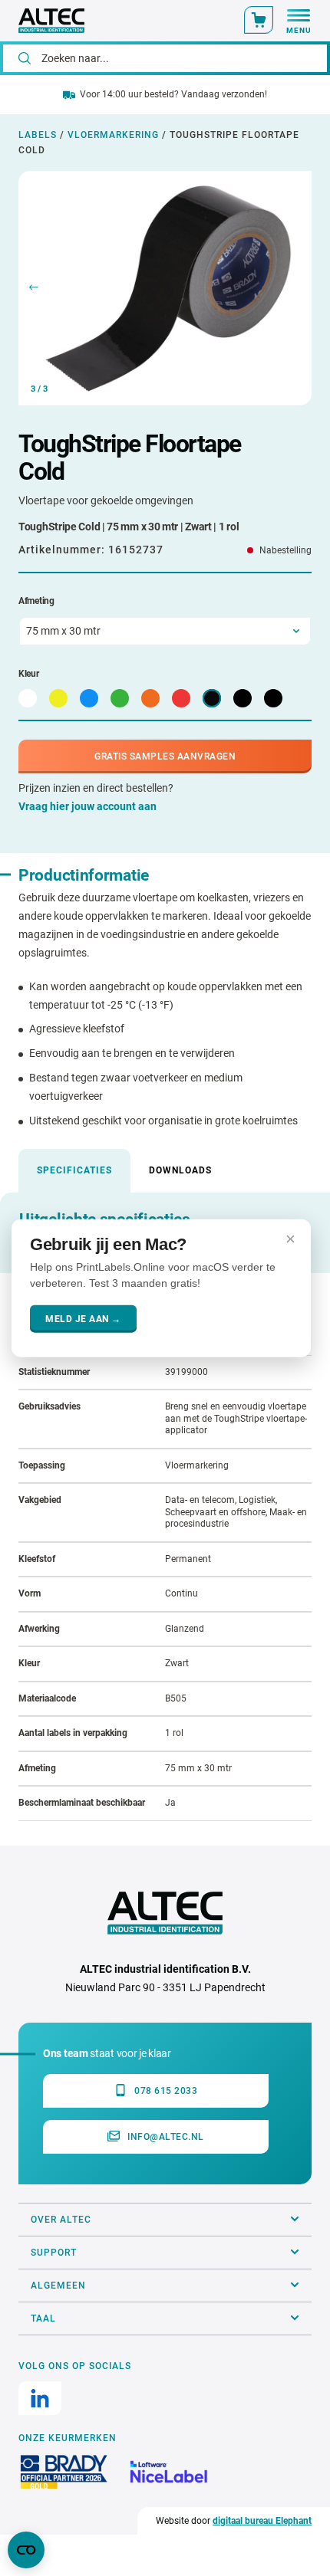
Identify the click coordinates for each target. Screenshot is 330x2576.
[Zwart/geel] (243, 698)
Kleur (29, 674)
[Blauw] (89, 698)
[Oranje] (150, 698)
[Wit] (28, 698)
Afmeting (36, 601)
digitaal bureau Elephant (262, 2521)
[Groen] (120, 698)
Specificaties (74, 1170)
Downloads (180, 1170)
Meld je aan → (83, 1319)
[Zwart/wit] (273, 698)
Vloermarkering (113, 135)
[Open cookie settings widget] (26, 2550)
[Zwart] (212, 698)
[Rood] (181, 698)
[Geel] (58, 698)
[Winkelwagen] (259, 20)
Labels (38, 135)
